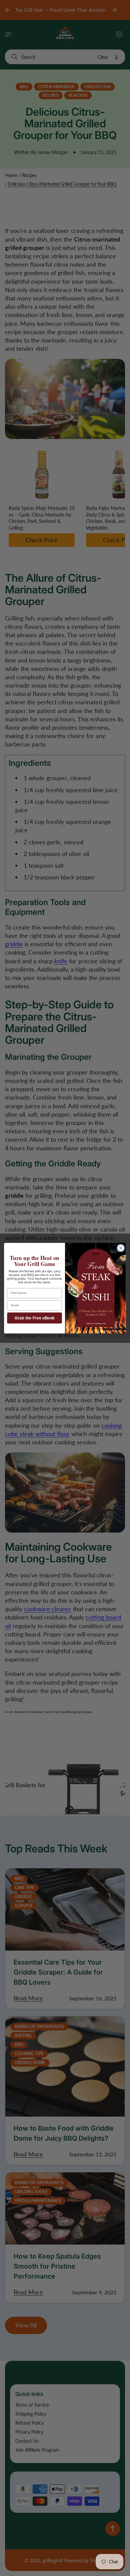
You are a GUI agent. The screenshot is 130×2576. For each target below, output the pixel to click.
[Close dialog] (121, 1248)
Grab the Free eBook (35, 1318)
